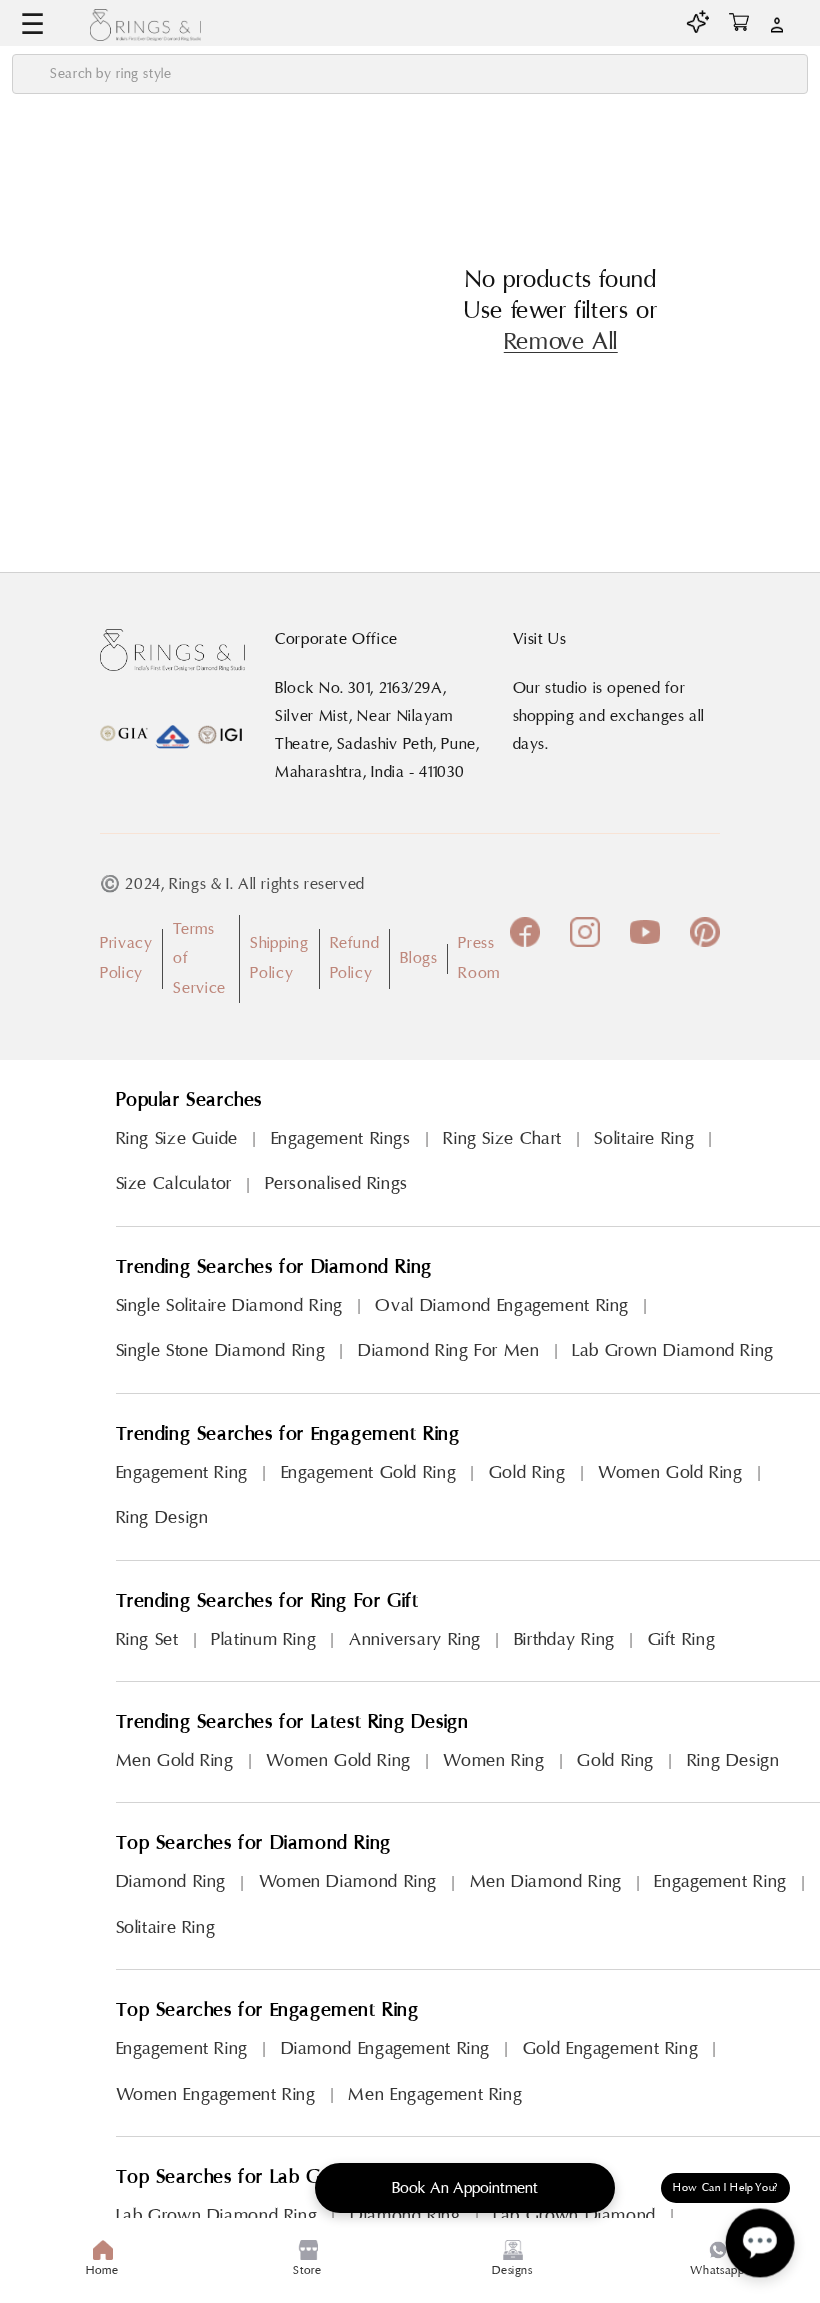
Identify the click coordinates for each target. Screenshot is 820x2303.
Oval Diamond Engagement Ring (502, 1305)
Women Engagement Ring (216, 2094)
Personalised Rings (336, 1183)
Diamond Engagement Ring (386, 2048)
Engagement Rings (341, 1138)
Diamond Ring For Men (449, 1350)
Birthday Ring (564, 1639)
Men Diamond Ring (546, 1881)
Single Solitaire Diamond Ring (229, 1305)
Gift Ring (682, 1639)
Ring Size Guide (177, 1138)
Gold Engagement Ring (611, 2048)
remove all (561, 342)
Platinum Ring (263, 1639)
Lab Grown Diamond (574, 2215)
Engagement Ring (182, 1472)
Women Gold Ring (670, 1472)
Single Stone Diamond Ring (221, 1350)
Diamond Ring (171, 1881)
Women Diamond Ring (348, 1881)
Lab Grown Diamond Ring (673, 1350)
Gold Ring (527, 1472)
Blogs (418, 958)
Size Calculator (174, 1183)
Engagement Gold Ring (369, 1472)
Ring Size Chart (502, 1138)
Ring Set (147, 1639)
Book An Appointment (465, 2188)
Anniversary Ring (415, 1639)
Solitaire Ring (644, 1138)
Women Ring (493, 1760)
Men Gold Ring (175, 1760)
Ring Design (162, 1517)
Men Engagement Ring (435, 2094)
